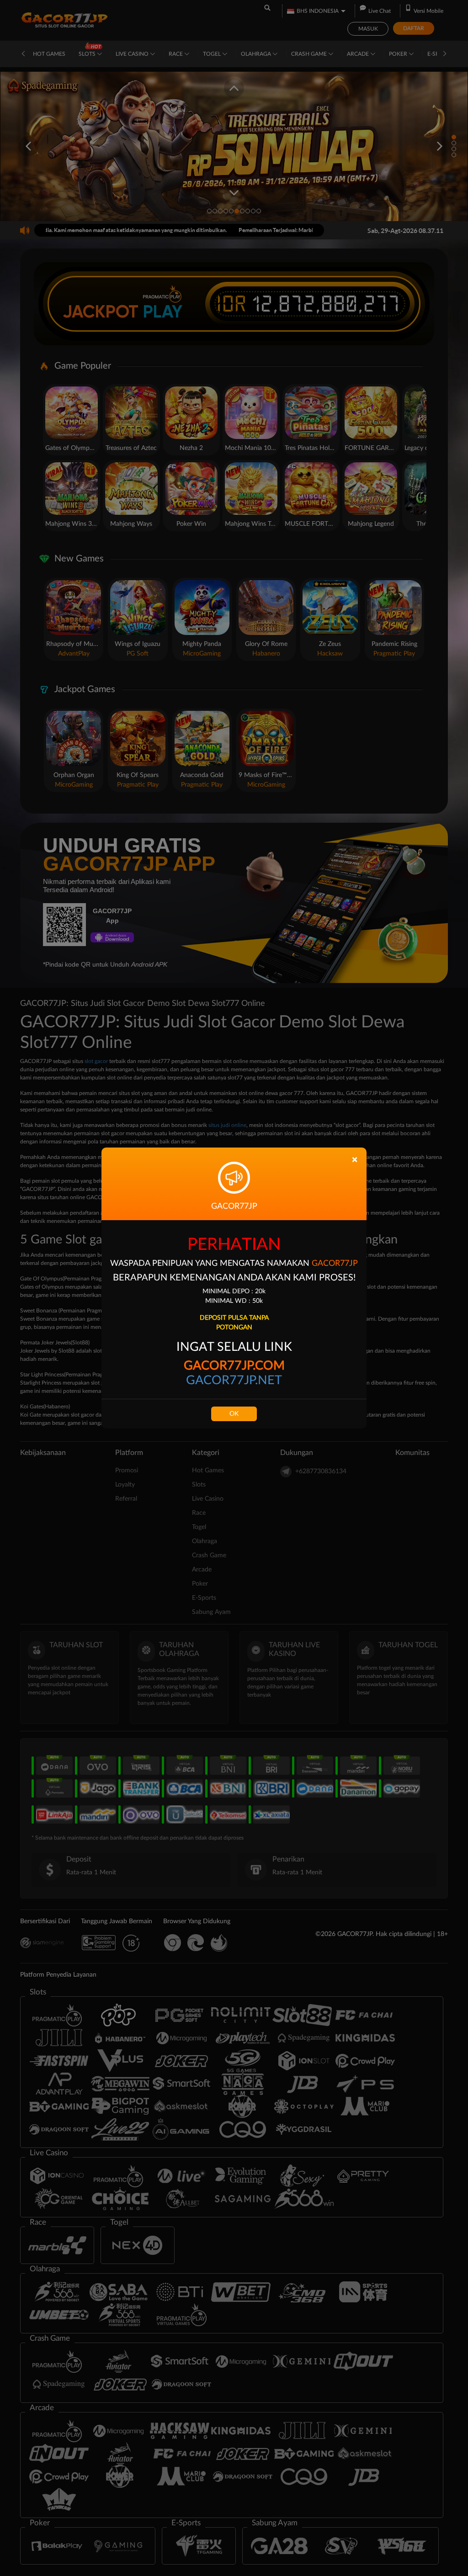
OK (234, 1414)
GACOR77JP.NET (234, 1380)
